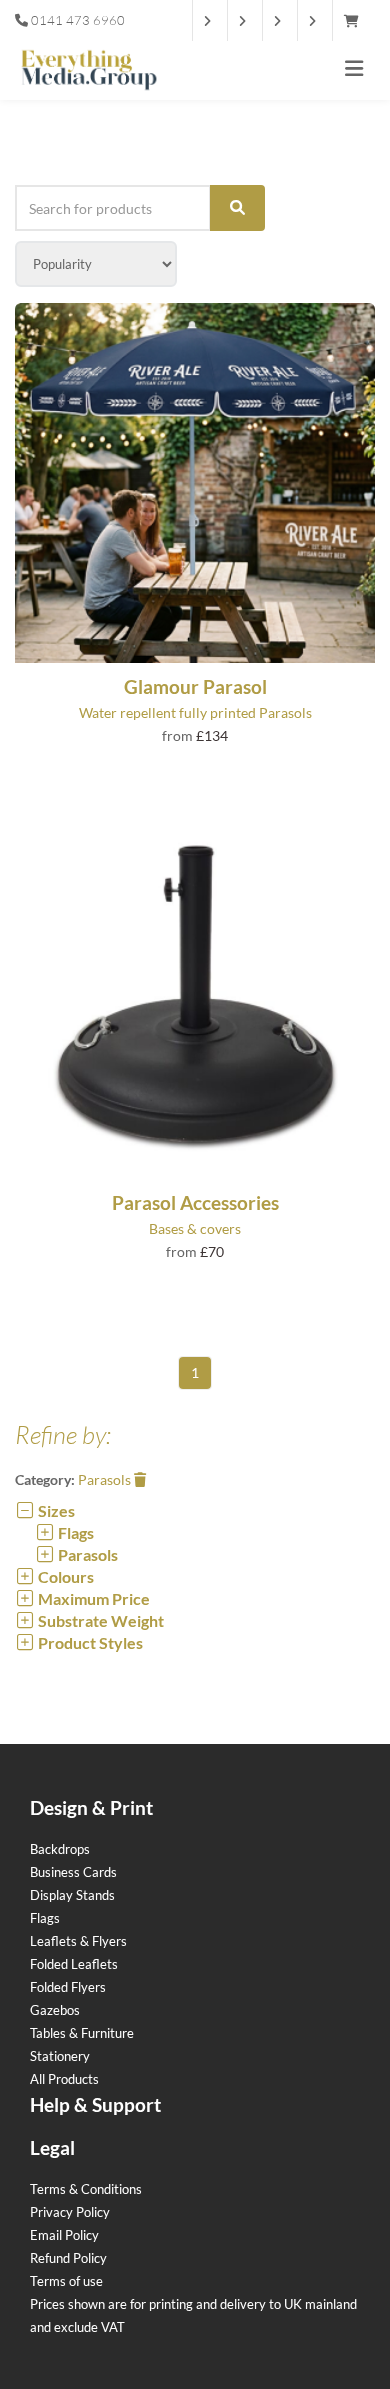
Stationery (60, 2056)
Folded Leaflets (74, 1964)
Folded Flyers (68, 1987)
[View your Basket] (356, 21)
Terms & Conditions (86, 2189)
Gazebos (55, 2010)
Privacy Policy (70, 2212)
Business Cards (73, 1872)
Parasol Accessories (195, 1202)
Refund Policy (68, 2258)
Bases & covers (195, 1228)
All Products (64, 2079)
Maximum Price (92, 1598)
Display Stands (72, 1895)
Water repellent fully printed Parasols (195, 712)
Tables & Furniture (82, 2033)
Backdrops (60, 1849)
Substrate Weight (99, 1620)
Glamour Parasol (195, 686)
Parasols (106, 1479)
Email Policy (64, 2235)
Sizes (55, 1510)
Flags (74, 1532)
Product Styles (89, 1642)
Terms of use (66, 2281)
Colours (64, 1576)
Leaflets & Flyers (78, 1941)
